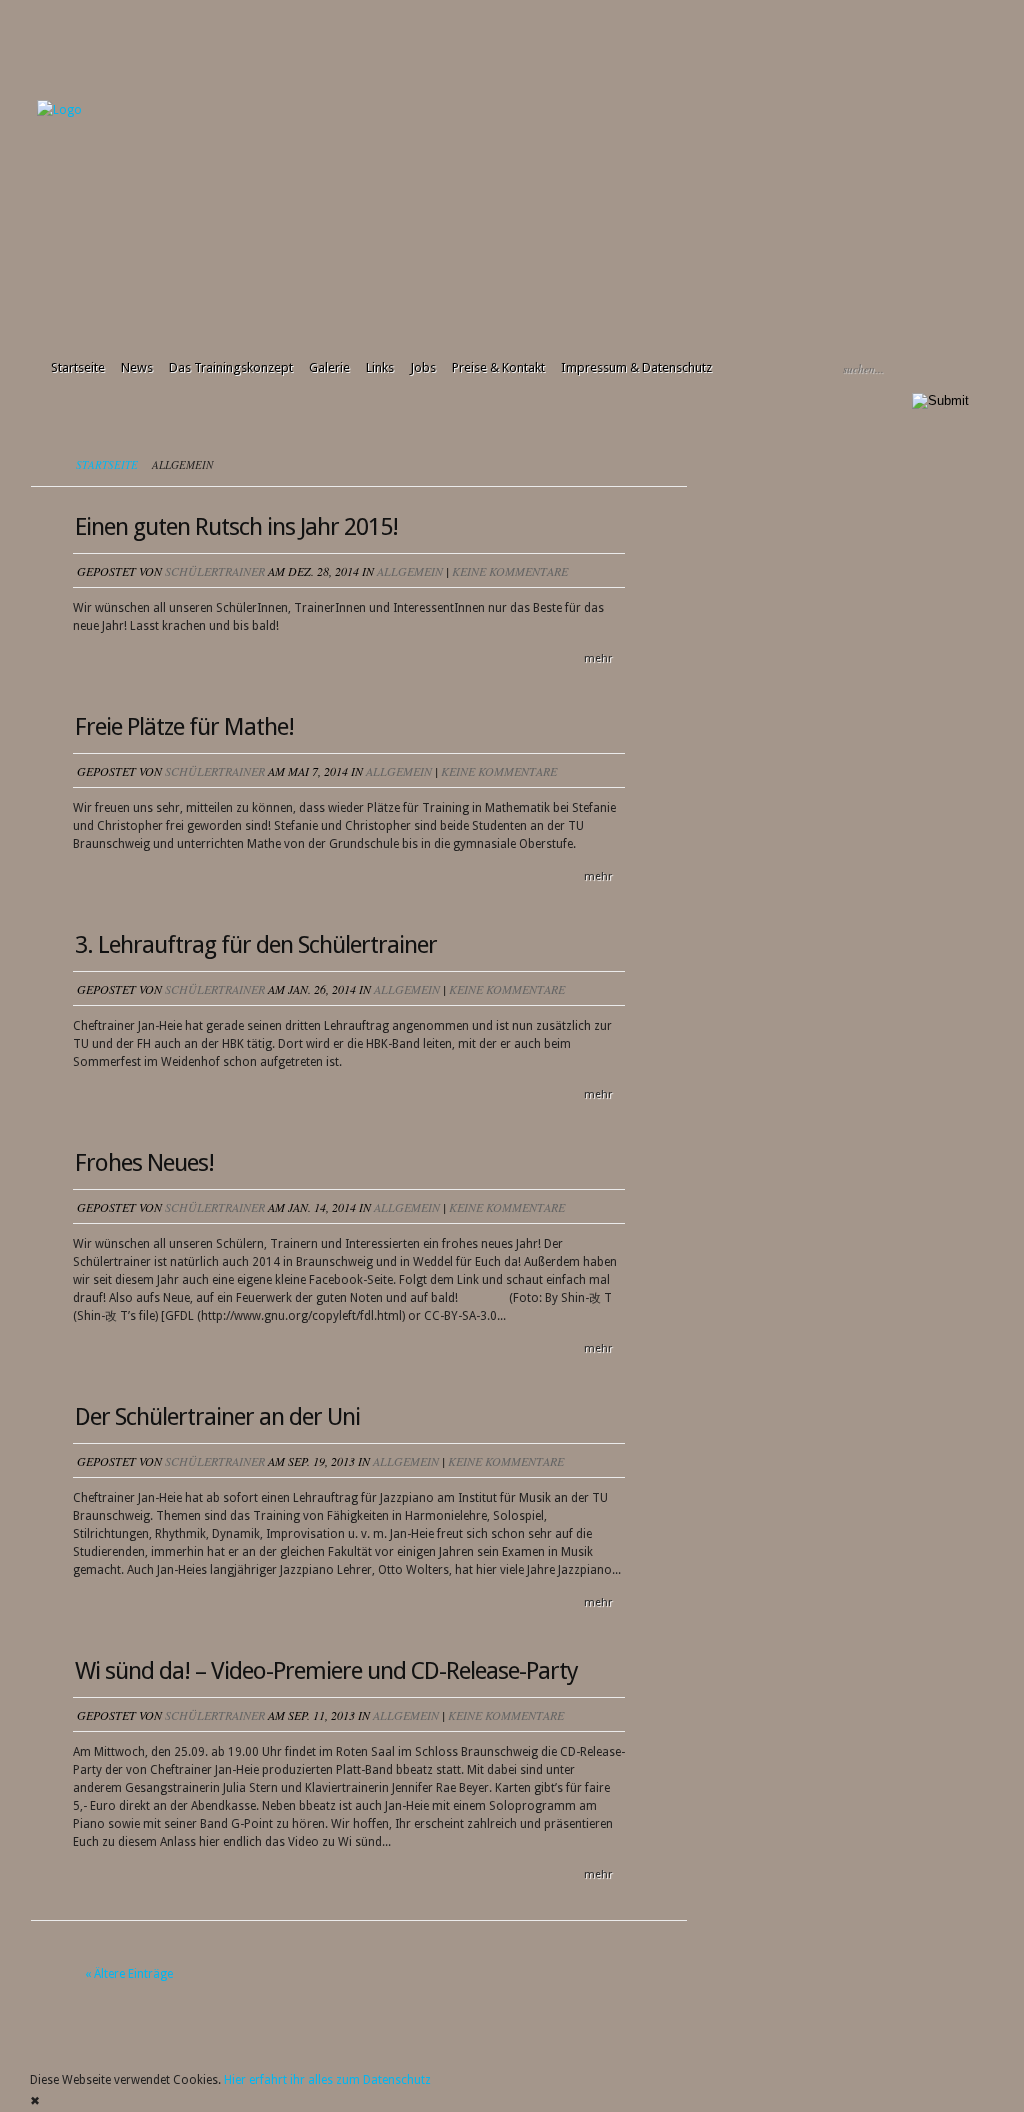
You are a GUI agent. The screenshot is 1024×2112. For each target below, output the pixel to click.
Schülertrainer (215, 571)
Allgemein (410, 571)
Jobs (423, 367)
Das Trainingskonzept (231, 367)
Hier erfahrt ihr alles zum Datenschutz (327, 2080)
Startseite (78, 367)
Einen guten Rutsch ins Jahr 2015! (236, 527)
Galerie (329, 367)
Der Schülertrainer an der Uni (217, 1417)
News (137, 367)
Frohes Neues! (144, 1163)
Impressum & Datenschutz (636, 367)
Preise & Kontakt (498, 367)
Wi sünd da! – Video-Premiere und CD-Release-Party (326, 1671)
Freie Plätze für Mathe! (184, 727)
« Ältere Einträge (129, 1974)
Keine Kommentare (510, 571)
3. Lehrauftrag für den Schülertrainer (256, 945)
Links (380, 367)
